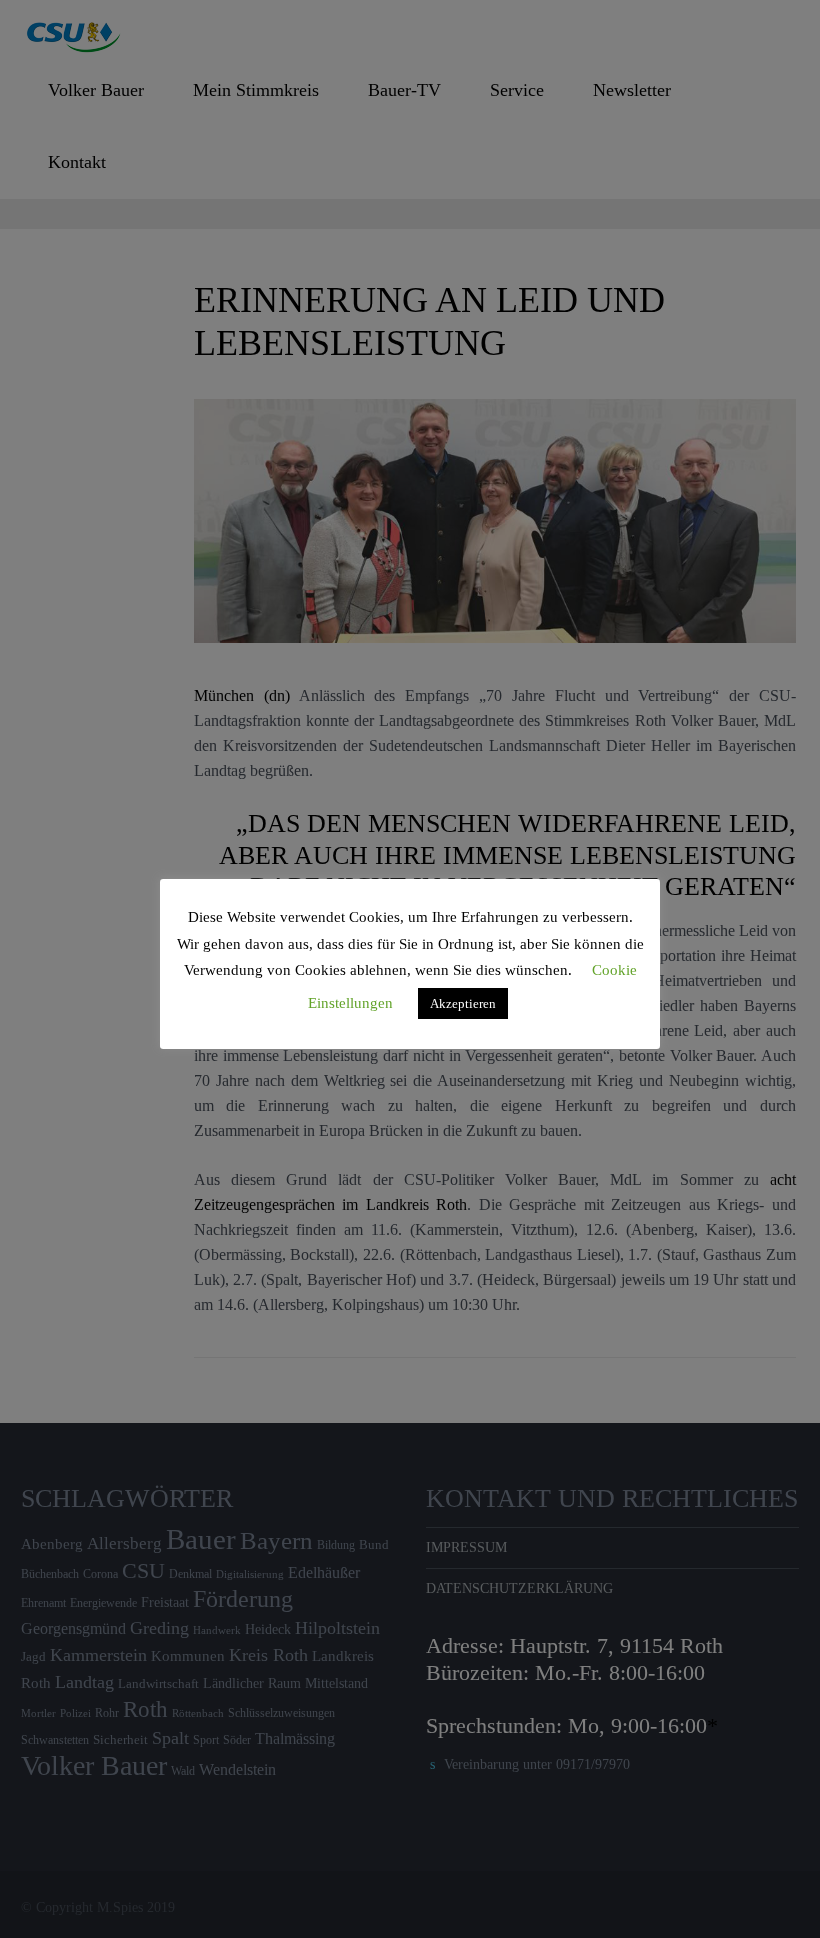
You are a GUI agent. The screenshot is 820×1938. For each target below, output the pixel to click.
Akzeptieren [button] (463, 1003)
